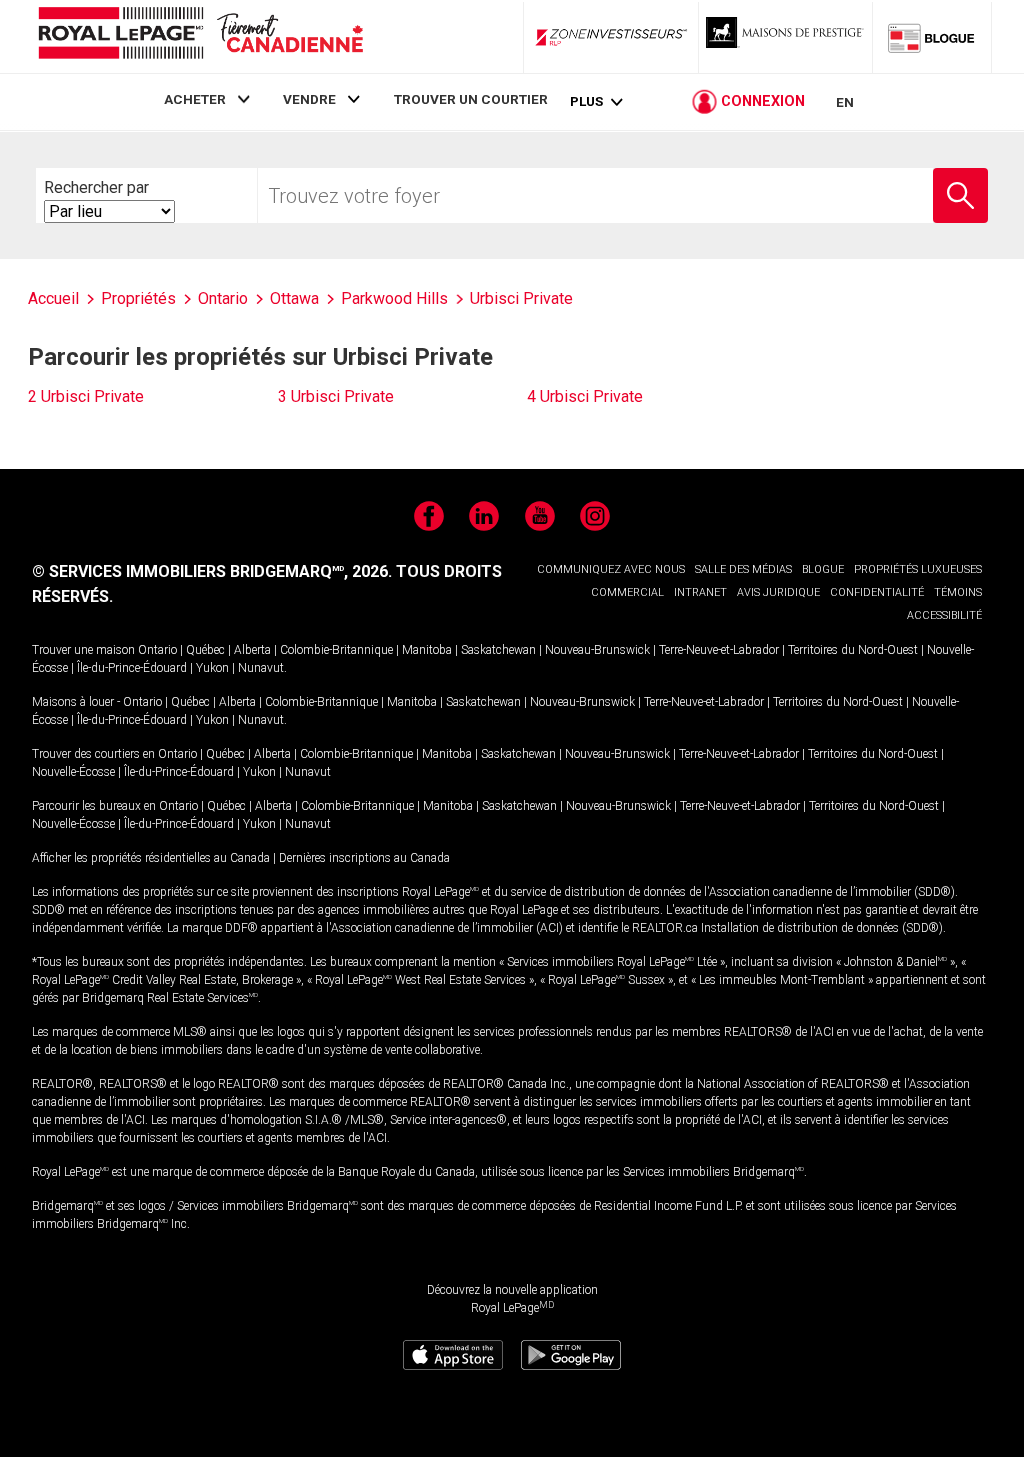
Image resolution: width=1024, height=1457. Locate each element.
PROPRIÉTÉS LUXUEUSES (918, 569)
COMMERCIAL (627, 592)
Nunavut (261, 668)
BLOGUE (823, 569)
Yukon (212, 668)
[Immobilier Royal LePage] (200, 36)
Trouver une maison (83, 650)
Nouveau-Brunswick (597, 650)
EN (845, 102)
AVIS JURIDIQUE (778, 592)
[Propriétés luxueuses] (786, 37)
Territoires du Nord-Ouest (853, 650)
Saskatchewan (498, 650)
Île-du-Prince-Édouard (132, 668)
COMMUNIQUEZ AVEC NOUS (611, 569)
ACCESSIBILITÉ (944, 615)
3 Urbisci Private (336, 396)
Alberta (252, 650)
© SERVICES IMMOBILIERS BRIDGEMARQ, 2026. (212, 571)
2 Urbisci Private (86, 396)
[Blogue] (932, 37)
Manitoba (427, 650)
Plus (586, 101)
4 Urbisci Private (585, 396)
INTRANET (700, 592)
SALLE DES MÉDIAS (743, 569)
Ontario (157, 650)
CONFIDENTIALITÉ (877, 592)
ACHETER (195, 99)
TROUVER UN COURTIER (471, 99)
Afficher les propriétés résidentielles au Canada (151, 858)
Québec (205, 650)
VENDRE (309, 99)
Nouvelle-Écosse (73, 772)
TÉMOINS (958, 592)
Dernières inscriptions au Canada (364, 858)
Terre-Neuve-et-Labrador (719, 650)
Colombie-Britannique (336, 650)
